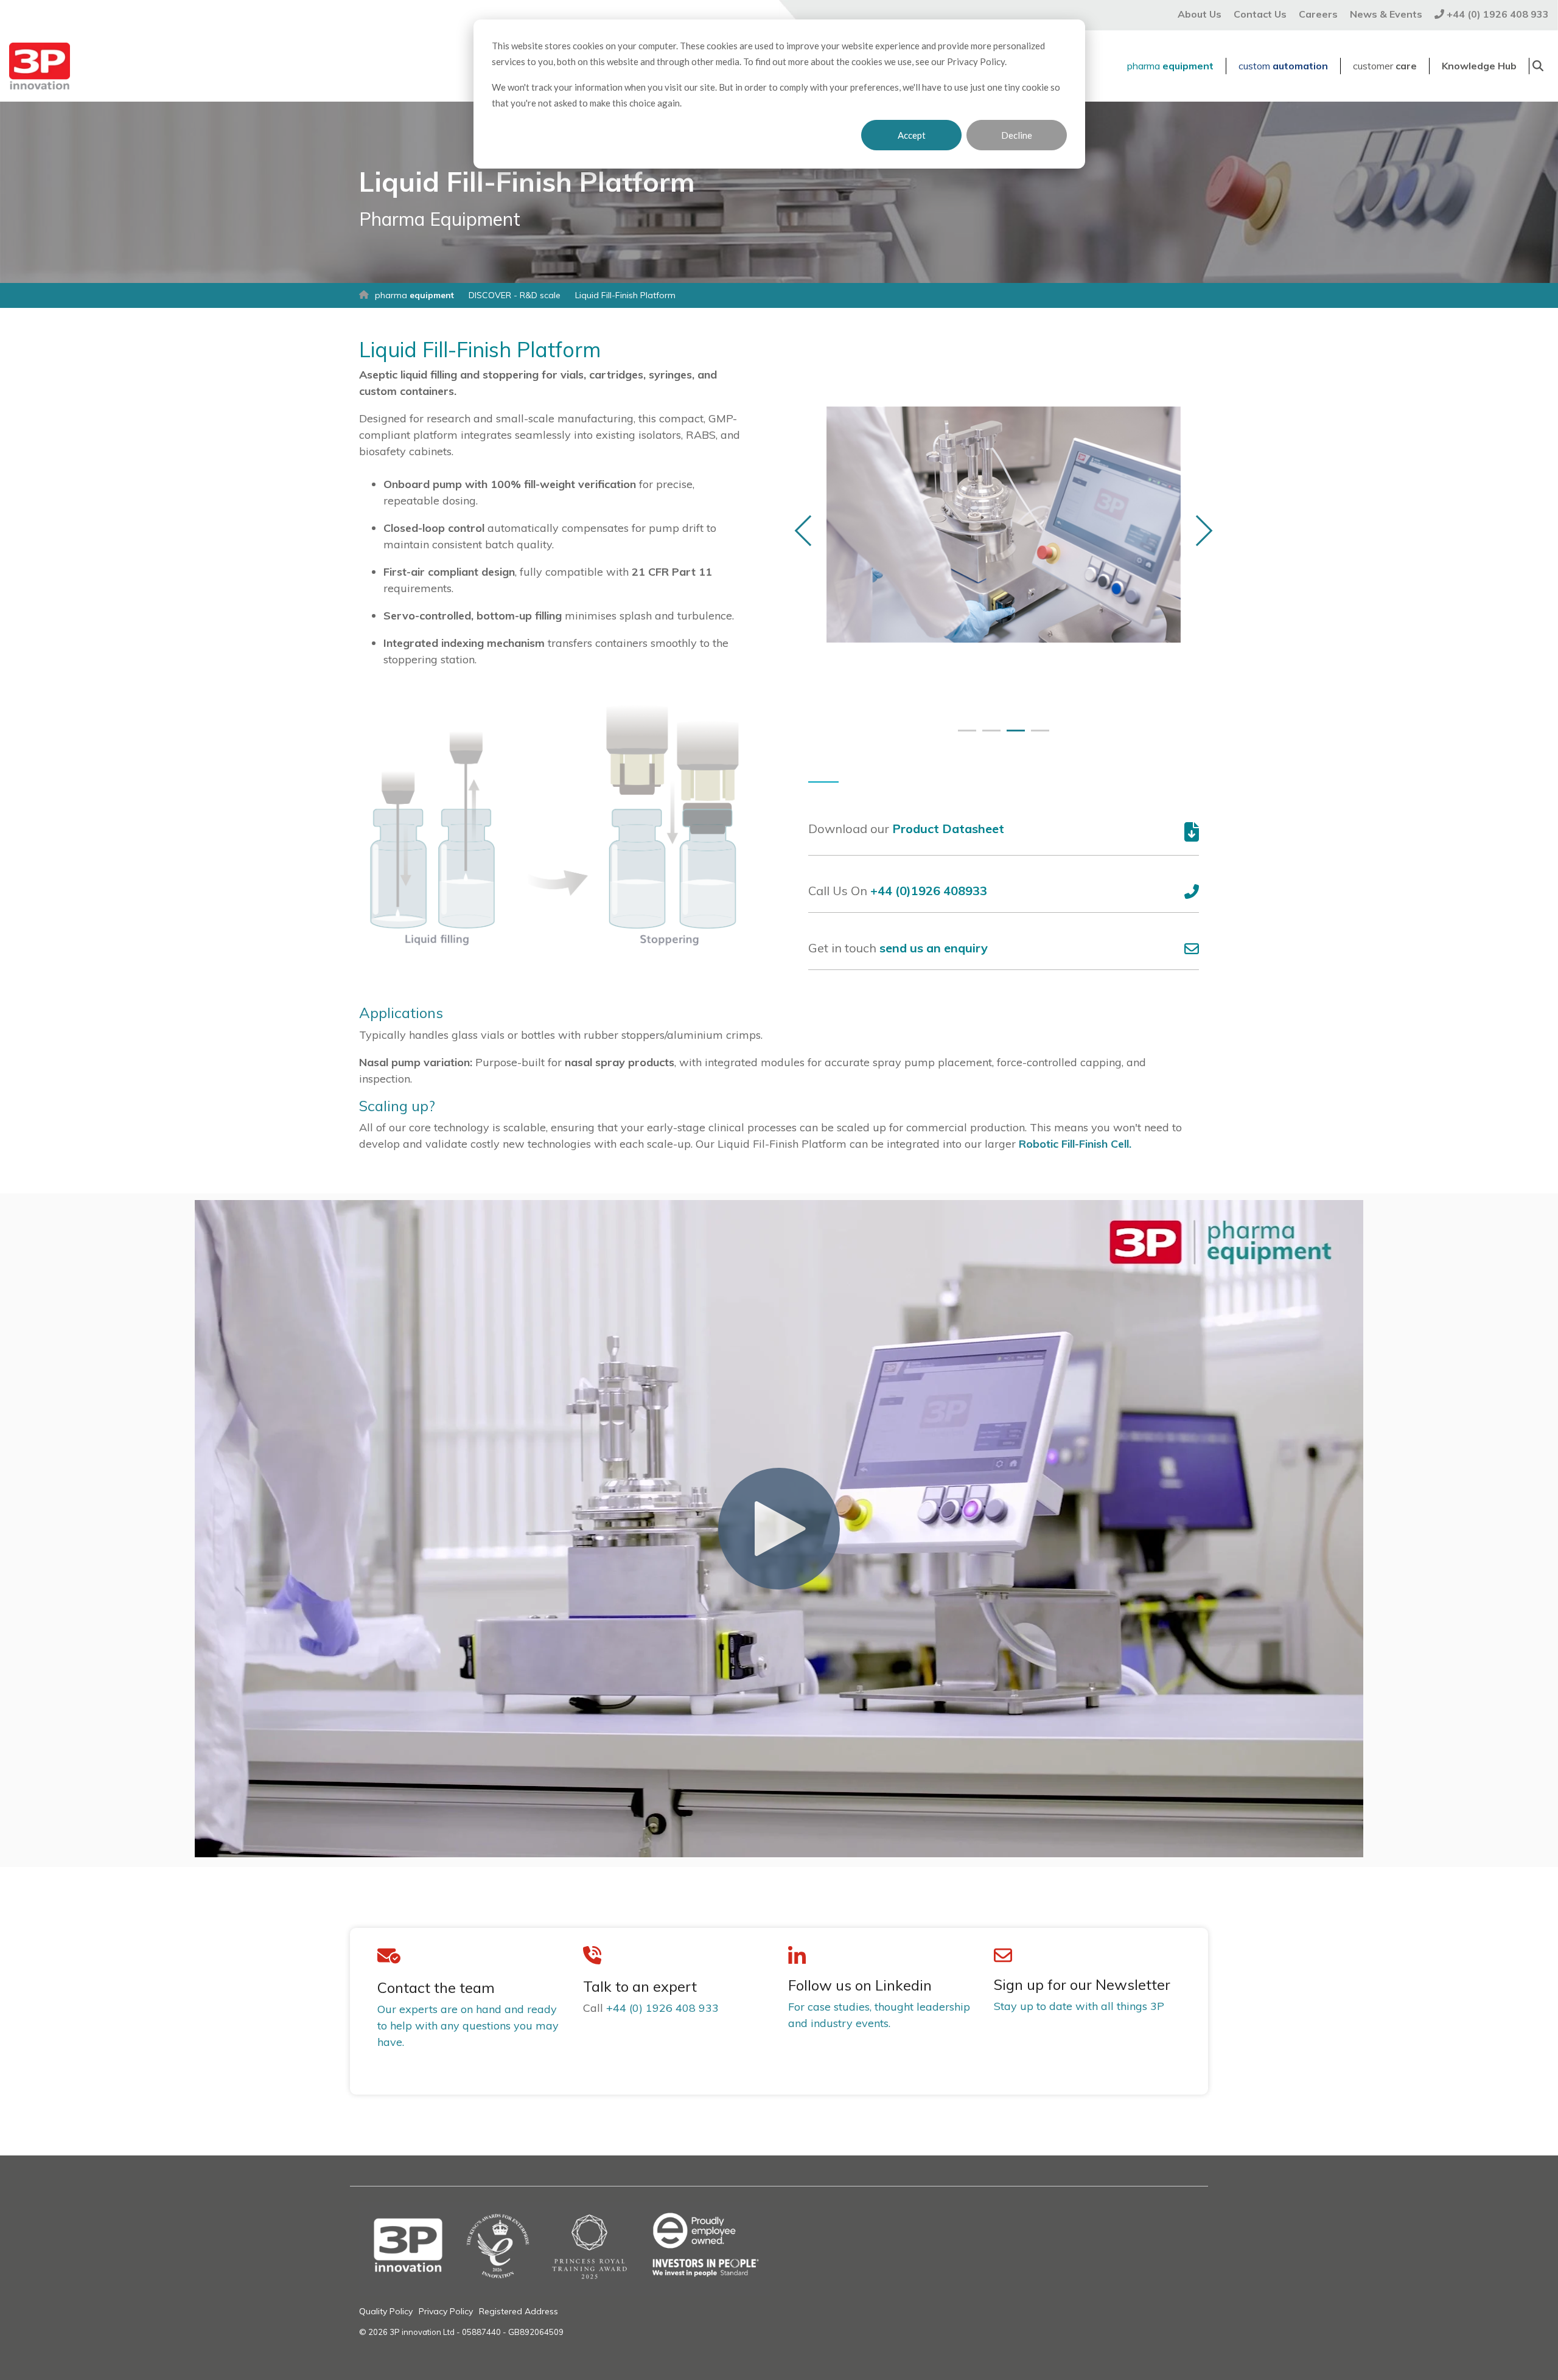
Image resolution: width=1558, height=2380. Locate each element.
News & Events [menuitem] (1386, 14)
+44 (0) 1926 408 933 (662, 2008)
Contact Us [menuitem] (1260, 14)
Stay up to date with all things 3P (1079, 2006)
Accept (912, 135)
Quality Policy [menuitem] (386, 2311)
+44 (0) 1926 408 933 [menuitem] (1497, 14)
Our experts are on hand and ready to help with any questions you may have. (468, 2026)
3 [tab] (1013, 736)
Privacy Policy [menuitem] (446, 2311)
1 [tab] (964, 736)
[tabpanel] (1004, 525)
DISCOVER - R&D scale (515, 295)
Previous (810, 530)
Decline (1017, 135)
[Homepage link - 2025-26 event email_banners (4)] (564, 2289)
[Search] (1538, 66)
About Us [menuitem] (1200, 14)
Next (1197, 530)
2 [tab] (988, 736)
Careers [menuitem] (1318, 14)
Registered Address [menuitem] (519, 2311)
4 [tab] (1037, 736)
